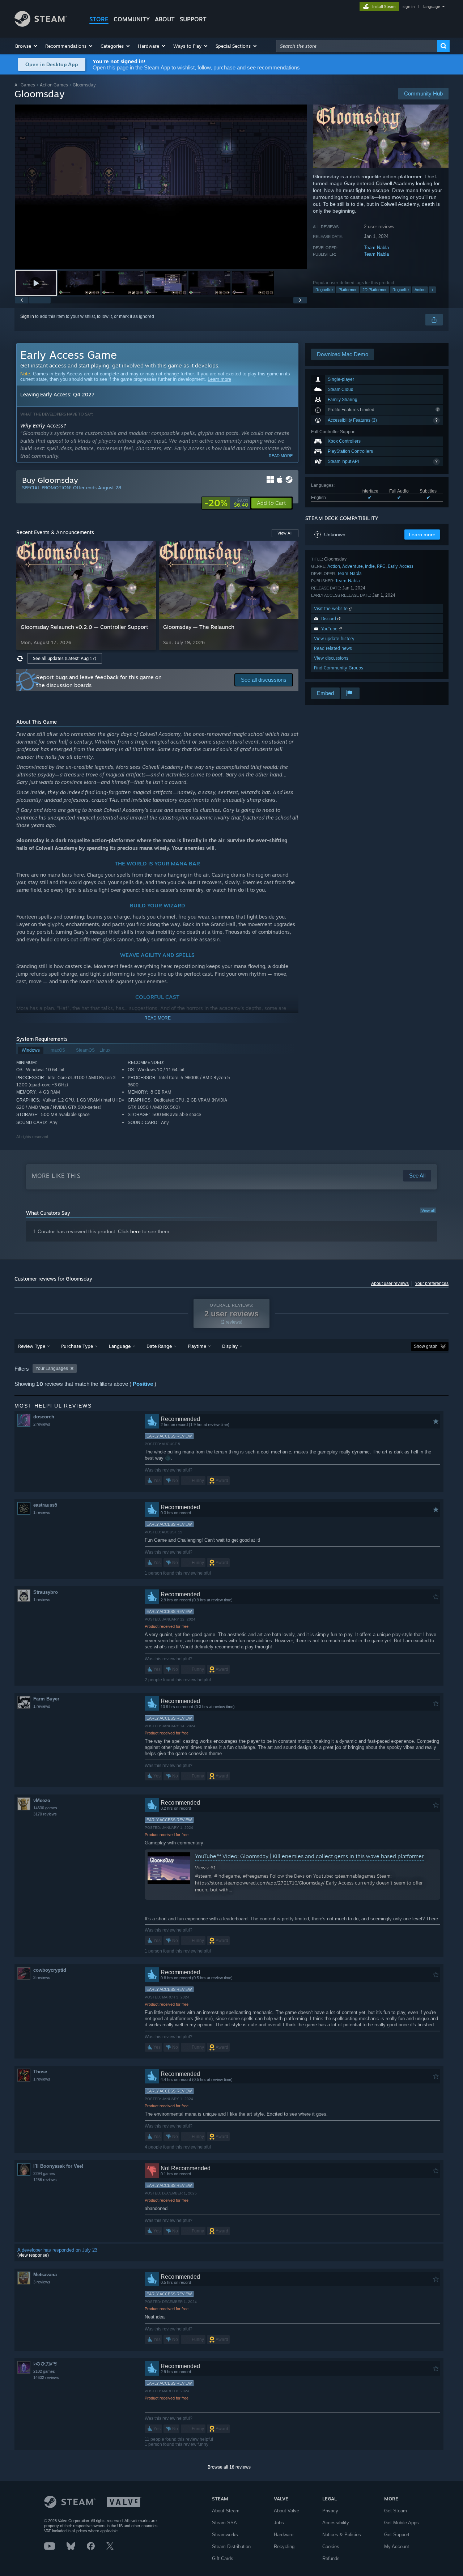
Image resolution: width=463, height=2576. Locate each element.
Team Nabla (376, 248)
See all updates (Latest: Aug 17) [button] (65, 658)
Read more (281, 456)
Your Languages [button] (52, 1368)
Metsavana (45, 2275)
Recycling (284, 2547)
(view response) (33, 2255)
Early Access (401, 566)
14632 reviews (46, 2377)
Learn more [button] (422, 535)
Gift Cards (223, 2558)
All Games (25, 85)
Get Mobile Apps (402, 2523)
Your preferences (432, 1283)
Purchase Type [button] (77, 1346)
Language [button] (120, 1346)
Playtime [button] (197, 1346)
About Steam (226, 2511)
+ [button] (432, 290)
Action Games (54, 85)
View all (428, 1210)
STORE (99, 19)
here (135, 1231)
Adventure (352, 566)
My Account (397, 2547)
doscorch (44, 1417)
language (432, 7)
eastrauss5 (45, 1505)
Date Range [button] (159, 1346)
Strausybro (46, 1592)
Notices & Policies (342, 2535)
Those (40, 2072)
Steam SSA (224, 2523)
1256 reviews (45, 2180)
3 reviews (42, 1977)
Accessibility (336, 2523)
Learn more (219, 379)
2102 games (44, 2371)
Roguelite (401, 290)
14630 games (45, 1808)
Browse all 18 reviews (229, 2467)
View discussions (331, 658)
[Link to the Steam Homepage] (41, 25)
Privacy (330, 2511)
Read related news (333, 648)
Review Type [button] (32, 1346)
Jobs (279, 2523)
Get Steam (396, 2511)
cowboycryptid (50, 1970)
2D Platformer (375, 290)
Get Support (397, 2535)
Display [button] (230, 1346)
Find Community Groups (339, 668)
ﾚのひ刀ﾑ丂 (45, 2364)
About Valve (286, 2511)
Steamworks (225, 2535)
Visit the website (332, 608)
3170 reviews (45, 1814)
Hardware (284, 2535)
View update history (334, 638)
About (165, 19)
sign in (409, 7)
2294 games (44, 2173)
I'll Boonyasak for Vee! (58, 2166)
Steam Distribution (231, 2547)
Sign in (27, 316)
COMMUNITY (132, 19)
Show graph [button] (426, 1346)
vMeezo (42, 1800)
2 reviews (42, 1424)
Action (420, 290)
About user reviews (390, 1283)
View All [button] (285, 533)
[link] (226, 503)
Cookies (331, 2547)
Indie (370, 566)
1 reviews (42, 1512)
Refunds (331, 2558)
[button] (27, 46)
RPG (381, 566)
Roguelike (324, 290)
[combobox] (357, 46)
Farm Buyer (46, 1699)
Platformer (348, 290)
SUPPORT (193, 19)
